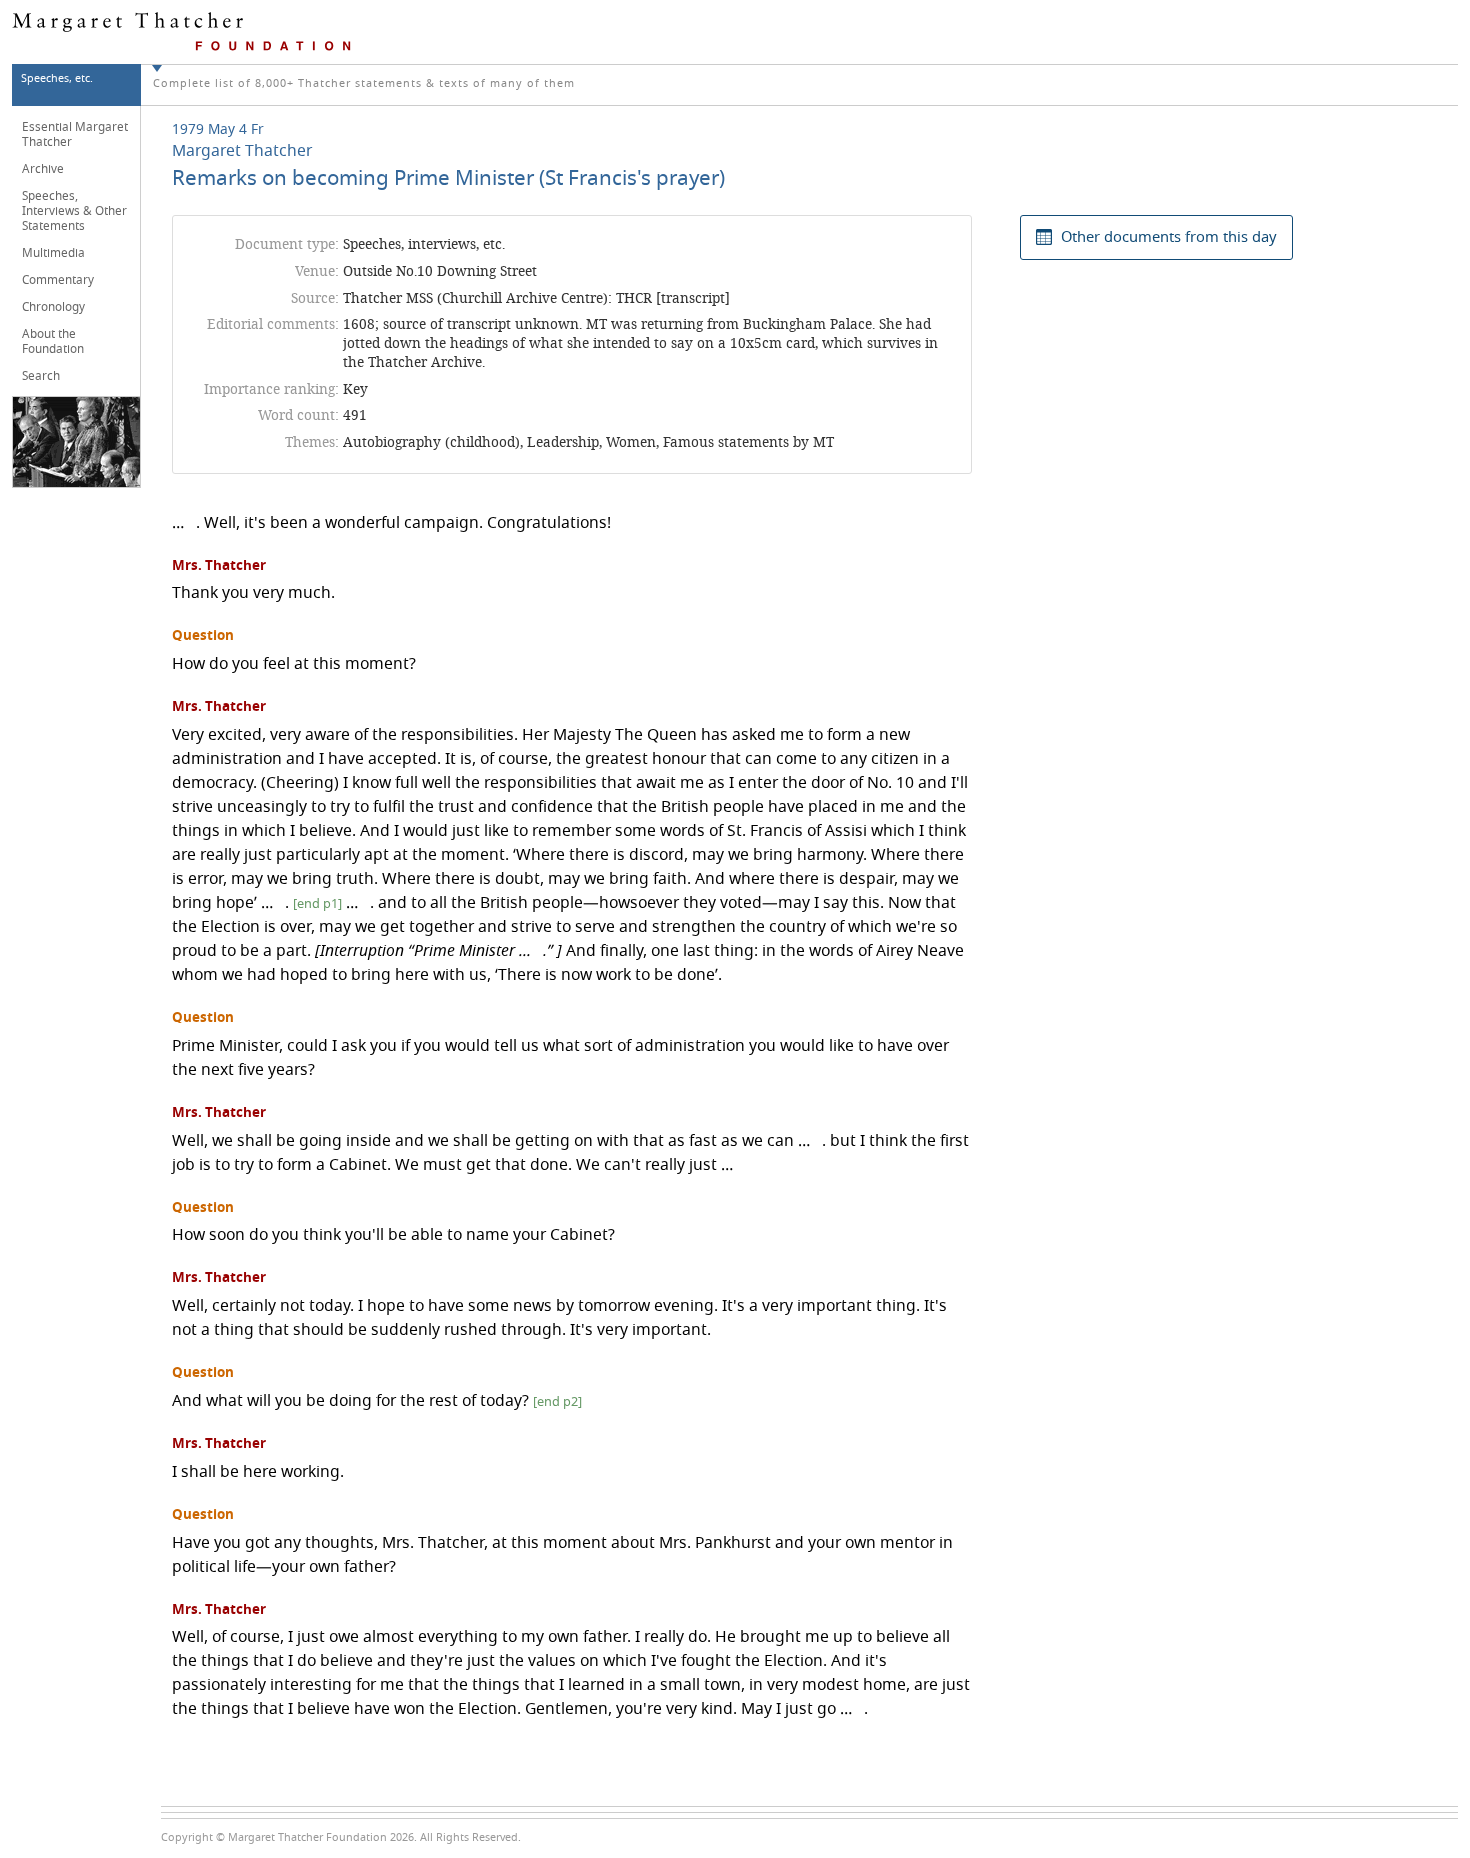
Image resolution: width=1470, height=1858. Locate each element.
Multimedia (53, 253)
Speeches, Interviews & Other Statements (74, 211)
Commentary (58, 280)
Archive (43, 169)
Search (41, 376)
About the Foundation (53, 341)
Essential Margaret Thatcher (75, 134)
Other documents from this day (1169, 237)
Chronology (53, 307)
